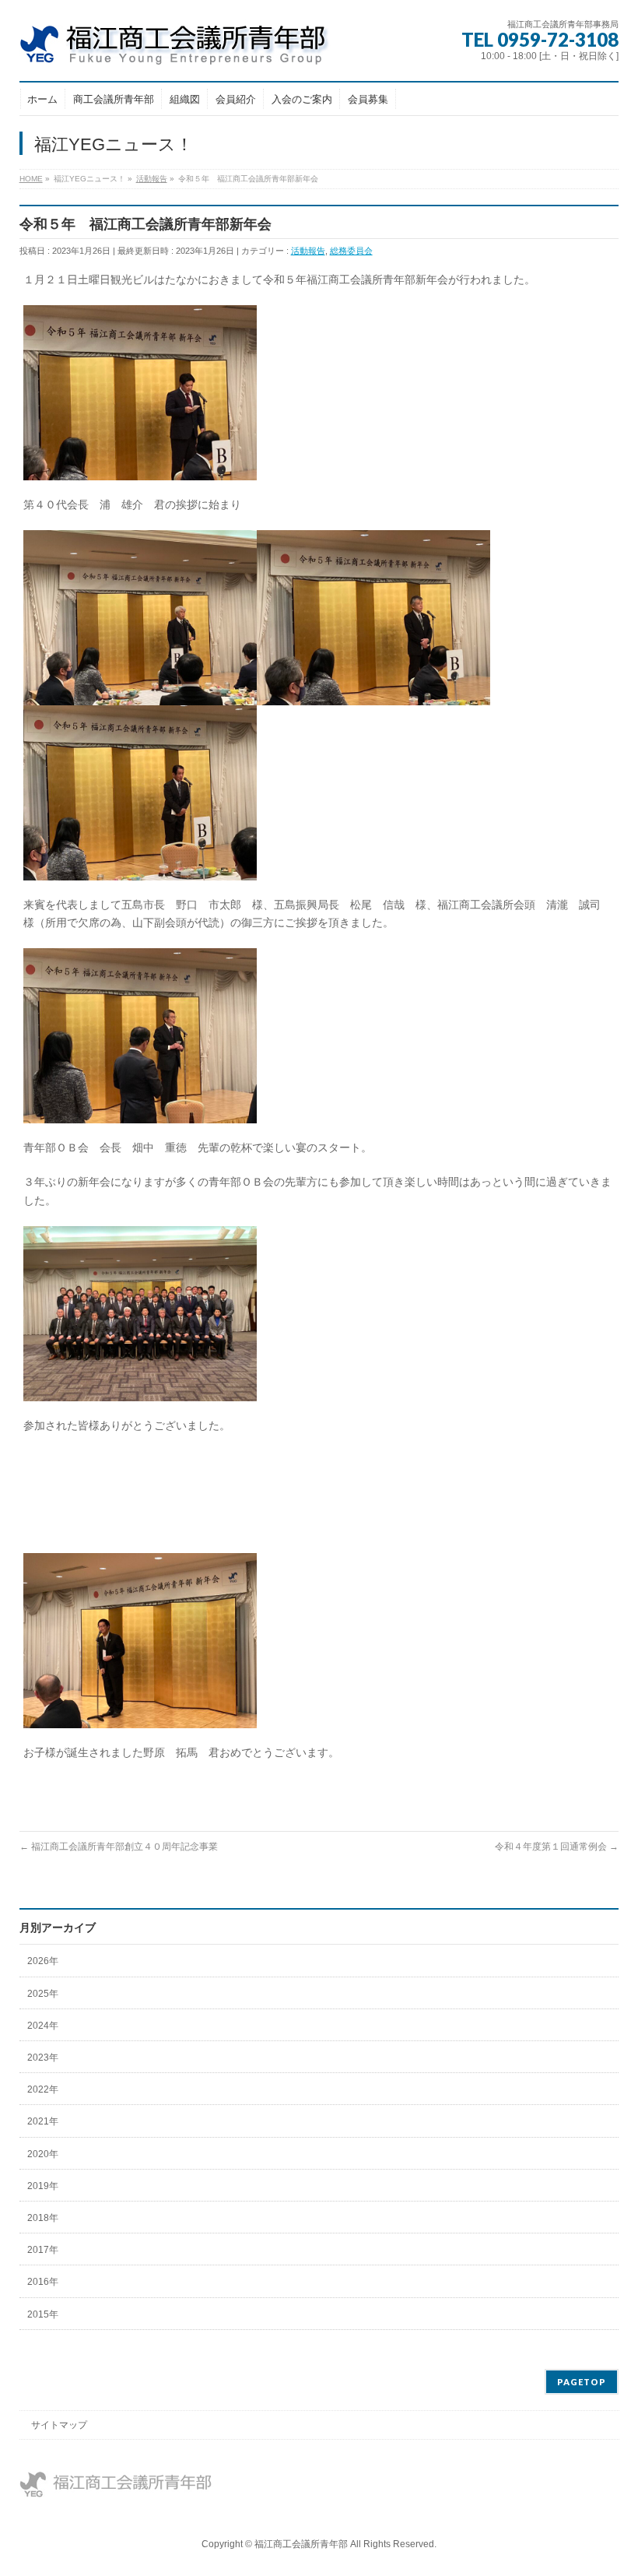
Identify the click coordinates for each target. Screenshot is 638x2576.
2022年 (43, 2089)
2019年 (43, 2186)
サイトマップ (59, 2425)
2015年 (43, 2314)
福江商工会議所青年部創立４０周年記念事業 (119, 1847)
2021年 (43, 2121)
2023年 (43, 2058)
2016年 (43, 2282)
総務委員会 (351, 251)
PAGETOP (582, 2382)
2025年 (43, 1994)
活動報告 (308, 251)
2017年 (43, 2250)
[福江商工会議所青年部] (187, 48)
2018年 (43, 2218)
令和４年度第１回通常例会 (557, 1847)
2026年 (43, 1961)
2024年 (43, 2026)
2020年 (43, 2154)
